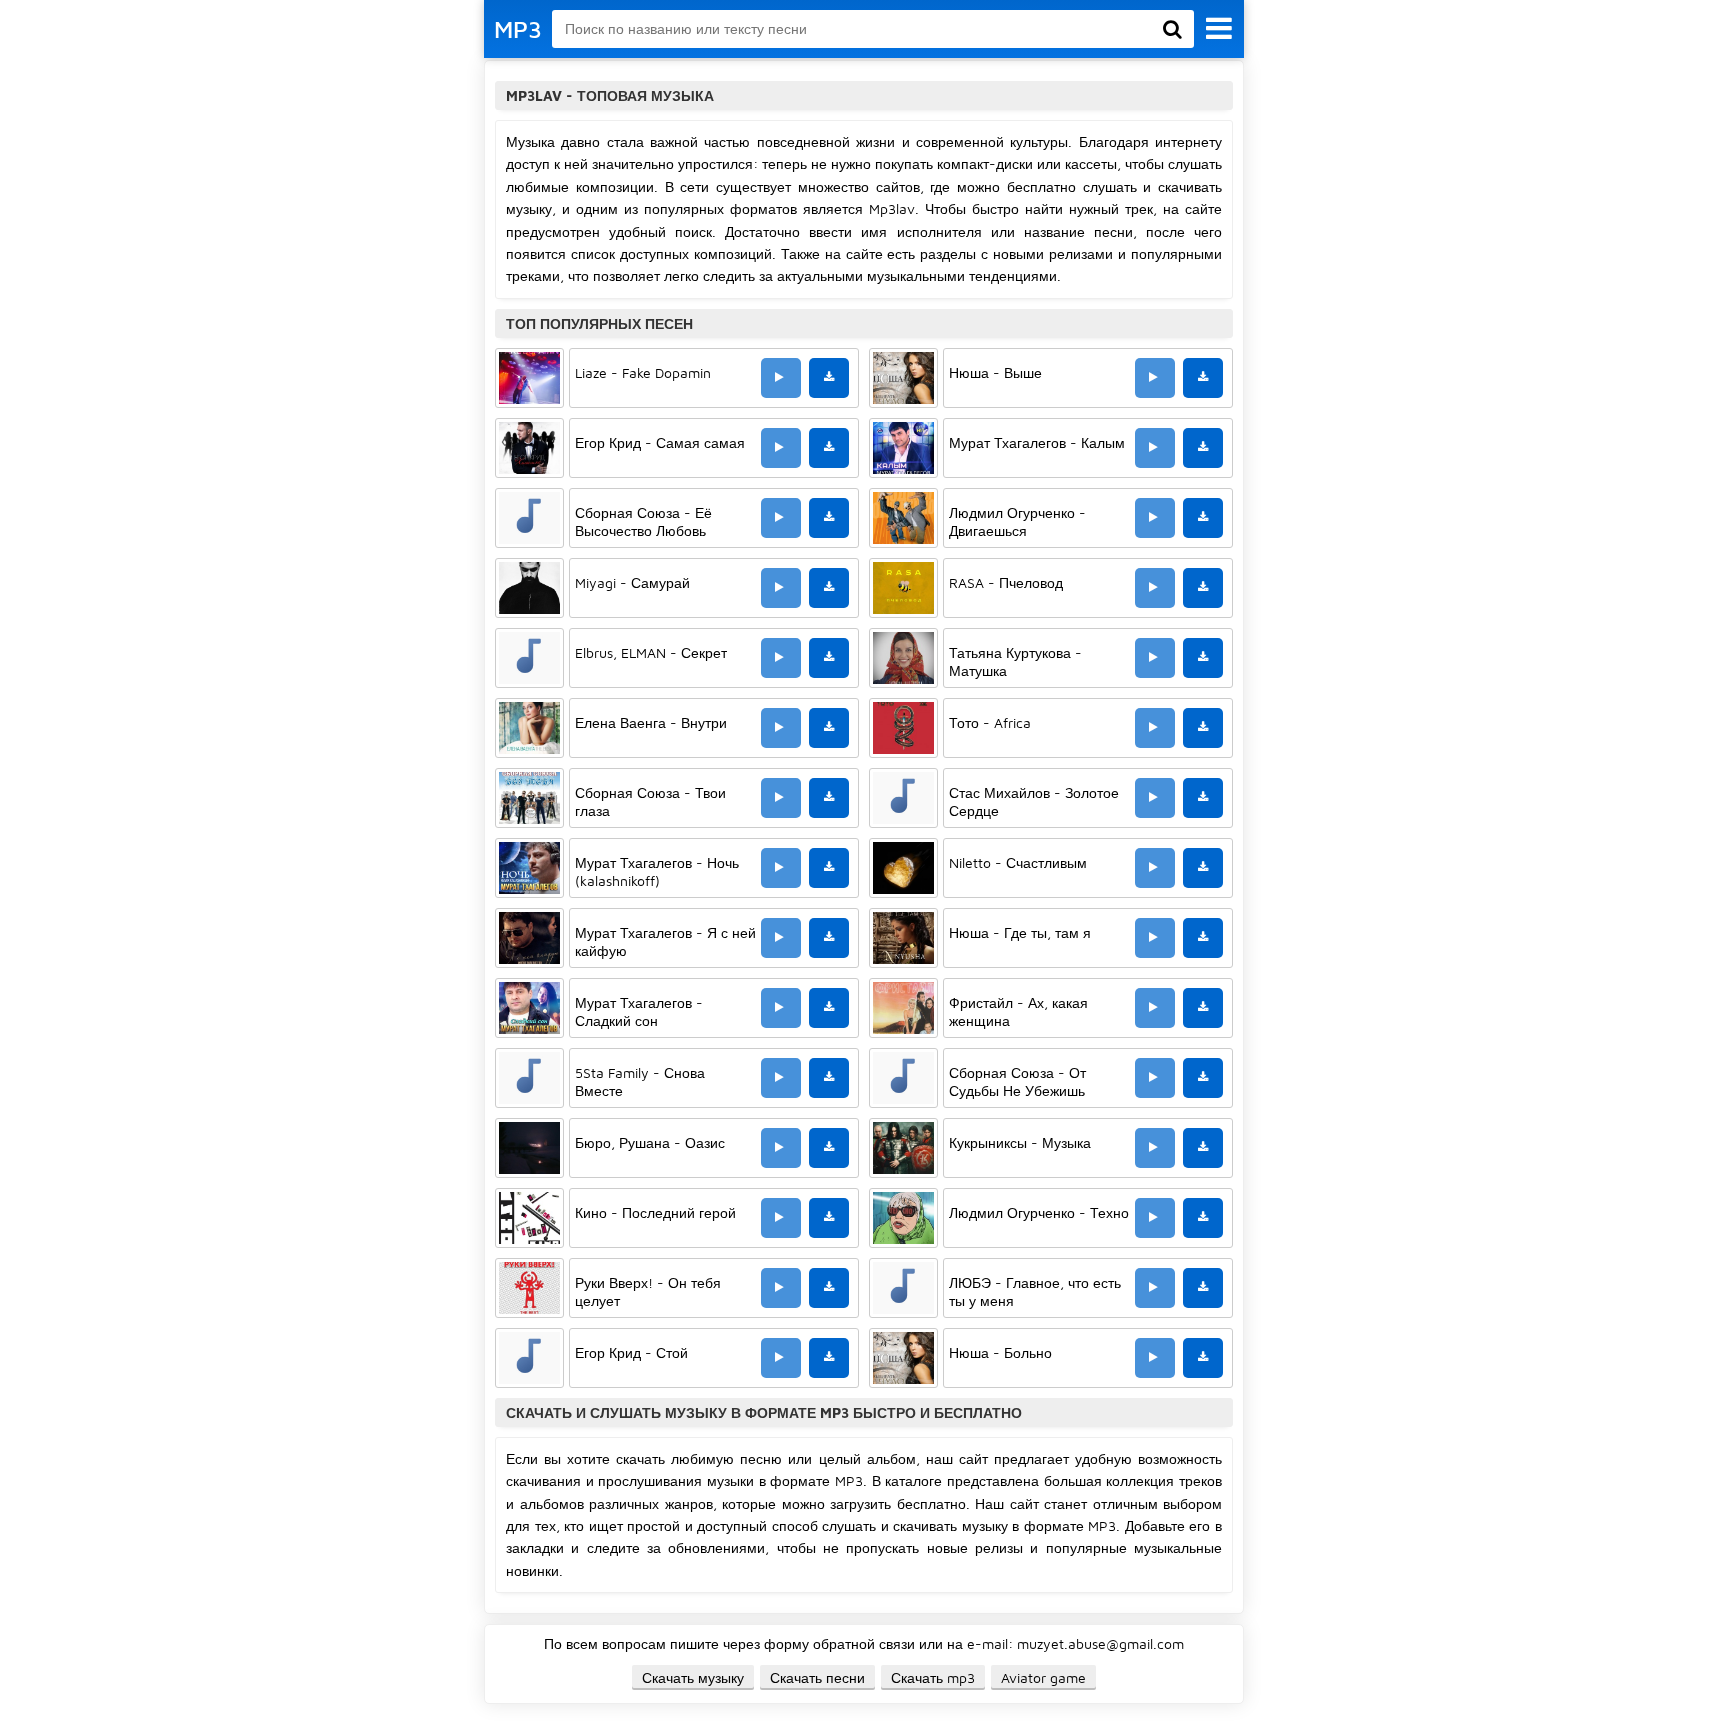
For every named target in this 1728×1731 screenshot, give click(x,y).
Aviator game (1043, 1677)
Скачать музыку (693, 1677)
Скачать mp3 (933, 1677)
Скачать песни (817, 1677)
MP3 (518, 29)
